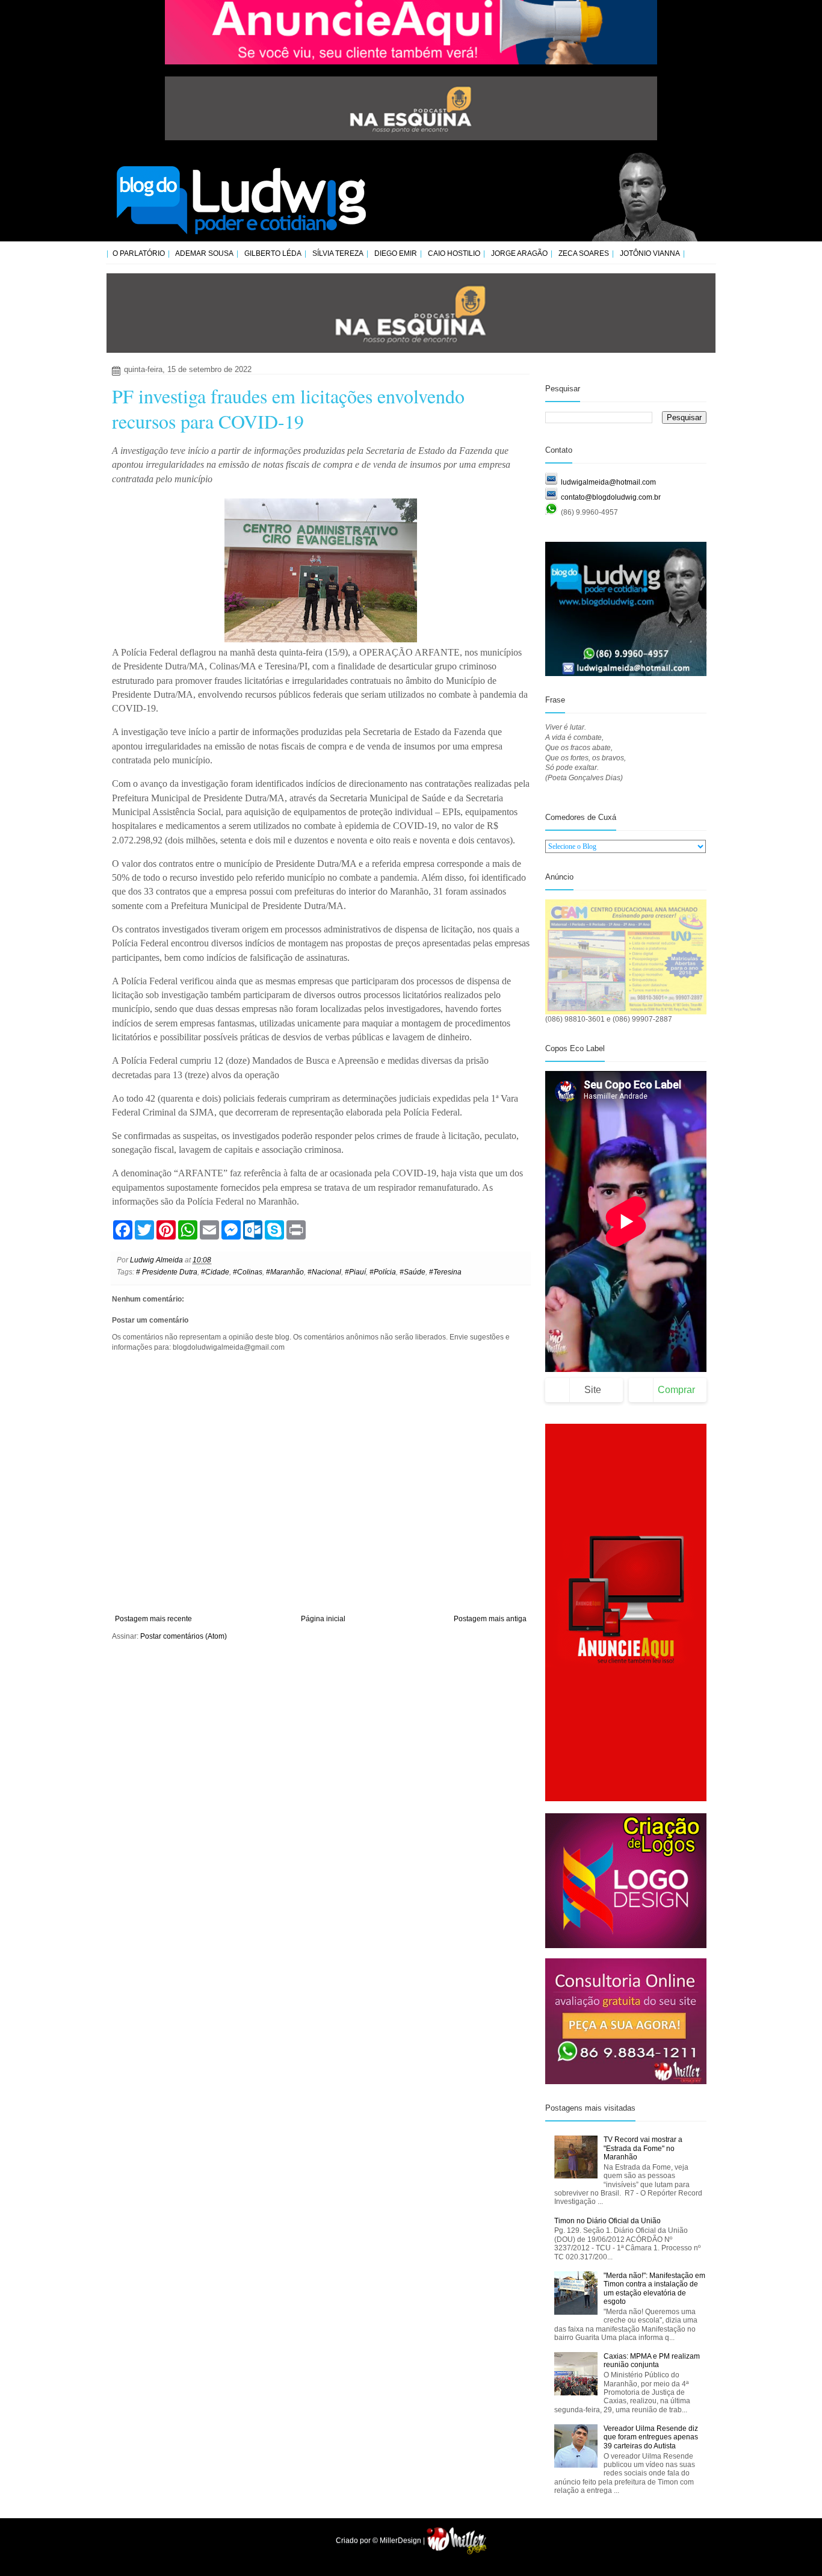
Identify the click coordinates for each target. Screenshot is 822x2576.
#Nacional (324, 1272)
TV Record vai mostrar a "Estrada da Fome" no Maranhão (643, 2148)
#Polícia (383, 1272)
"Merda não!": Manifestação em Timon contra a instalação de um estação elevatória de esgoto (654, 2289)
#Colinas (248, 1272)
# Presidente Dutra (167, 1272)
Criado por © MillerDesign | (381, 2540)
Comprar (676, 1390)
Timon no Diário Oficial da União (607, 2221)
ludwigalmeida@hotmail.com (608, 482)
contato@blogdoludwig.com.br (611, 497)
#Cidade (215, 1272)
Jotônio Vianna (650, 253)
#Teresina (445, 1272)
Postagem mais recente (153, 1619)
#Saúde (413, 1272)
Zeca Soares (584, 253)
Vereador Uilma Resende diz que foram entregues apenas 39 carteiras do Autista (651, 2437)
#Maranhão (285, 1272)
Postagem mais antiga (490, 1619)
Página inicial (323, 1619)
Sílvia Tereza (338, 253)
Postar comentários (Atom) (184, 1636)
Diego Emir (396, 253)
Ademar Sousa (204, 253)
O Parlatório (139, 253)
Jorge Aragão (519, 253)
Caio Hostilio (454, 253)
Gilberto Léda (273, 253)
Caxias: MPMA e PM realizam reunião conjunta (652, 2360)
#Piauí (355, 1272)
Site (593, 1390)
